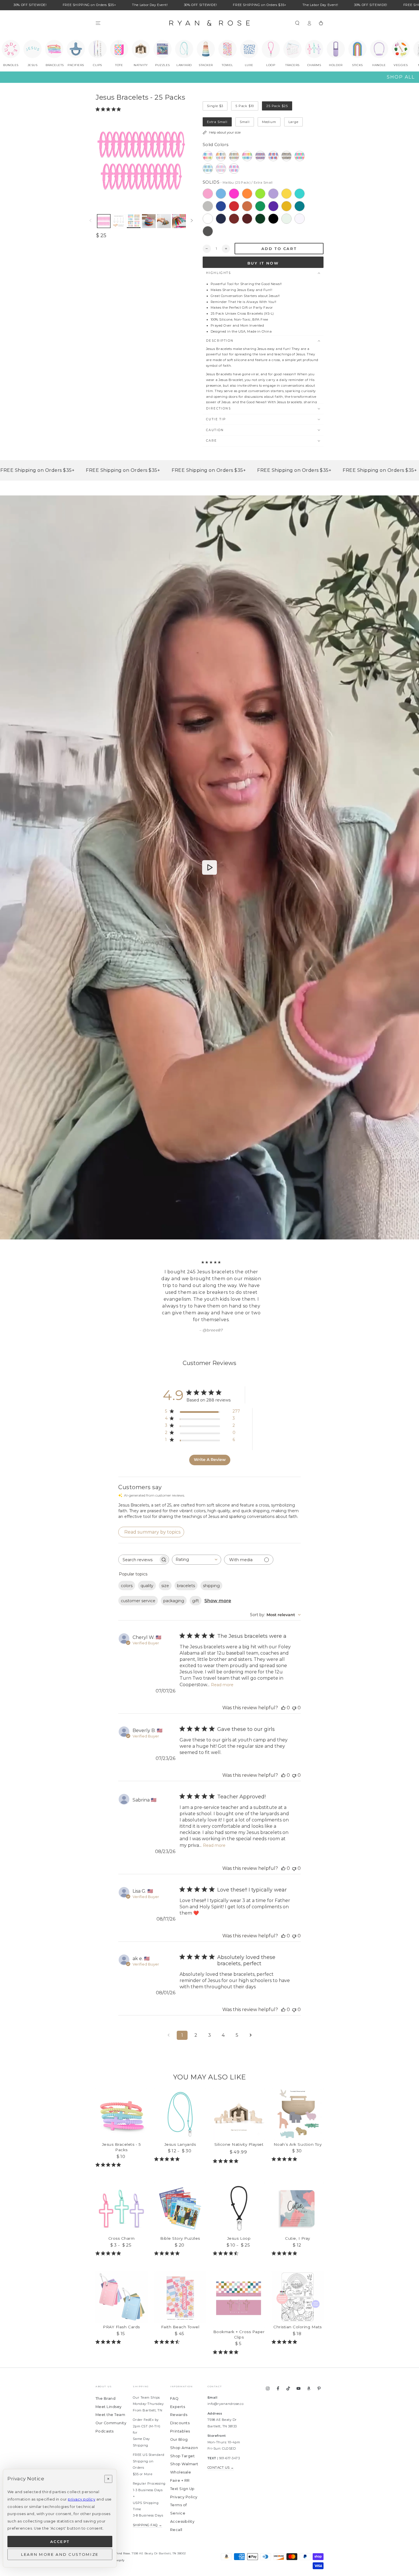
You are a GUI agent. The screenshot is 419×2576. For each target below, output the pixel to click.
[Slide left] (90, 221)
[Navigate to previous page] (168, 2015)
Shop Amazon (184, 2427)
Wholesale (181, 2452)
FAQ (174, 2378)
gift (196, 1580)
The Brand (105, 2378)
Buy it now (263, 263)
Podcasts (105, 2411)
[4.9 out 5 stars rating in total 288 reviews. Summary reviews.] (109, 109)
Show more (218, 1580)
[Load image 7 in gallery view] (179, 221)
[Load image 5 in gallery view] (149, 221)
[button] (297, 23)
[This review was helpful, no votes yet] (283, 1687)
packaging (174, 1580)
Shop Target (182, 2435)
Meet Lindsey (109, 2386)
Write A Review (210, 1439)
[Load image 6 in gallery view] (164, 221)
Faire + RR (180, 2460)
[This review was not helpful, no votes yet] (294, 1687)
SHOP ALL (401, 77)
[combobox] (197, 1539)
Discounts (180, 2402)
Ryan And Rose (119, 2533)
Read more (222, 1664)
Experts (178, 2386)
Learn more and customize (60, 2554)
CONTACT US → (221, 2447)
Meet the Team (110, 2394)
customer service (138, 1580)
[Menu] (98, 23)
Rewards (179, 2394)
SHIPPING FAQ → (148, 2505)
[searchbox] (139, 1539)
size (165, 1565)
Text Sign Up (182, 2468)
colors (127, 1565)
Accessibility (182, 2501)
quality (147, 1565)
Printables (180, 2411)
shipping (211, 1565)
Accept (60, 2542)
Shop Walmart (184, 2443)
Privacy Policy (184, 2476)
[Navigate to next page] (251, 2015)
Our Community (111, 2402)
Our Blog (179, 2419)
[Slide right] (192, 221)
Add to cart (279, 249)
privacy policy (82, 2499)
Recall (176, 2509)
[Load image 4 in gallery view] (134, 221)
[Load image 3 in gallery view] (119, 221)
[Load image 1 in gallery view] (104, 221)
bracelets (186, 1565)
